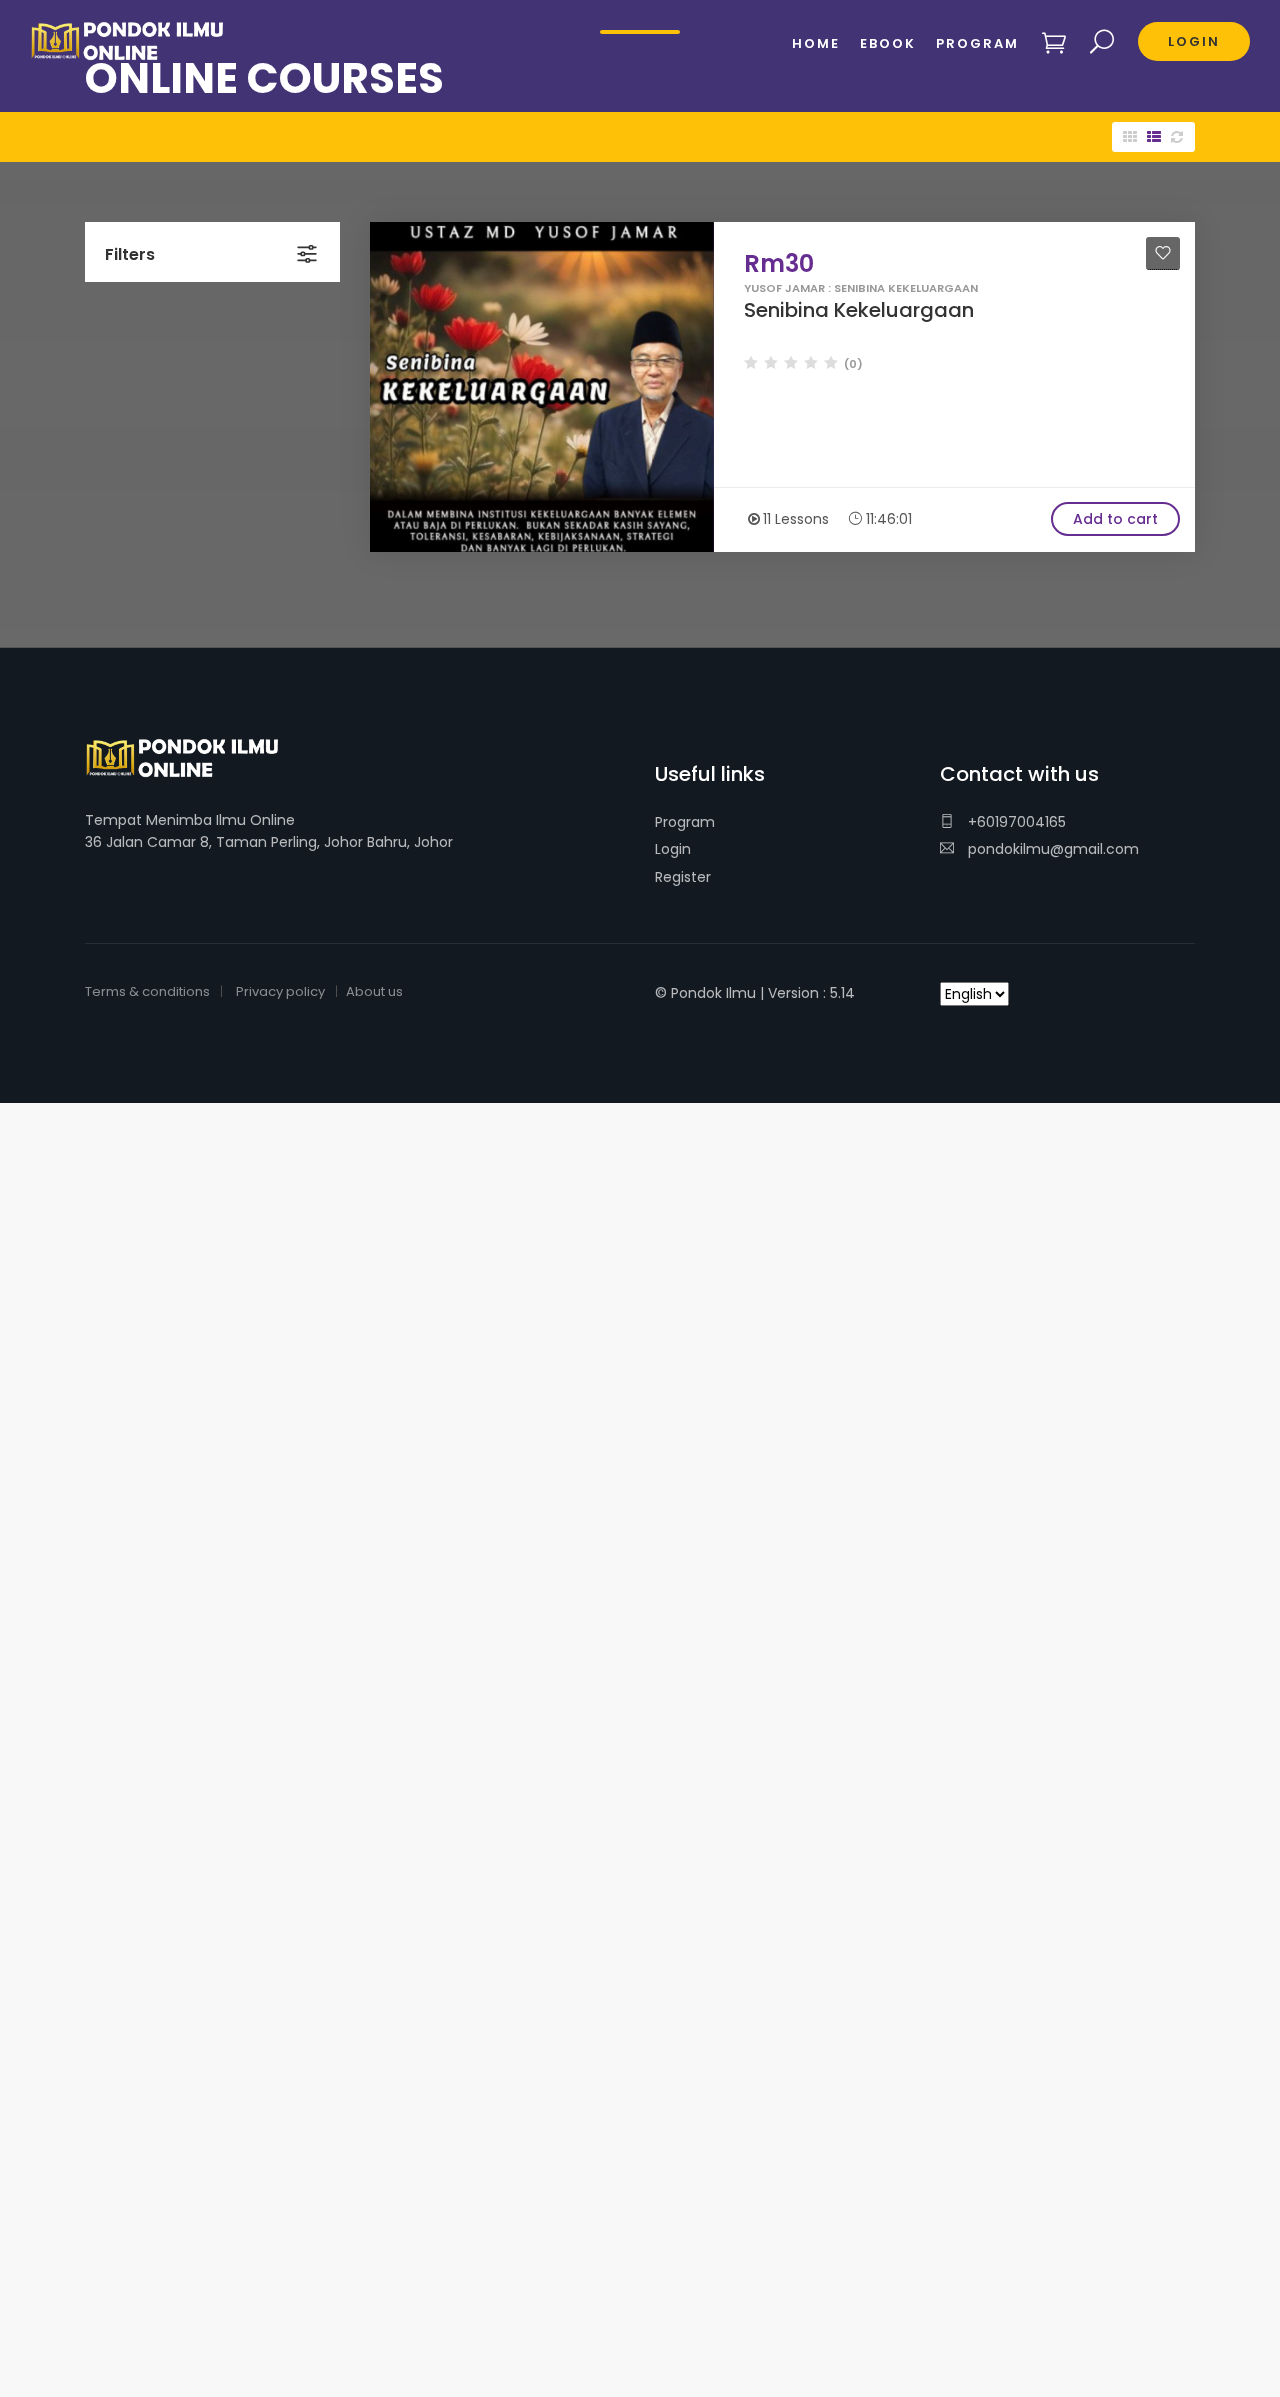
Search (1102, 42)
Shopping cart (1054, 42)
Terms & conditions (147, 991)
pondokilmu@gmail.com (1051, 849)
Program (685, 822)
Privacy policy (280, 991)
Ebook (888, 43)
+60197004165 (1015, 822)
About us (374, 991)
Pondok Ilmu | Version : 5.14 (763, 993)
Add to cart (1115, 519)
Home (816, 43)
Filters (130, 254)
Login (673, 849)
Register (683, 877)
